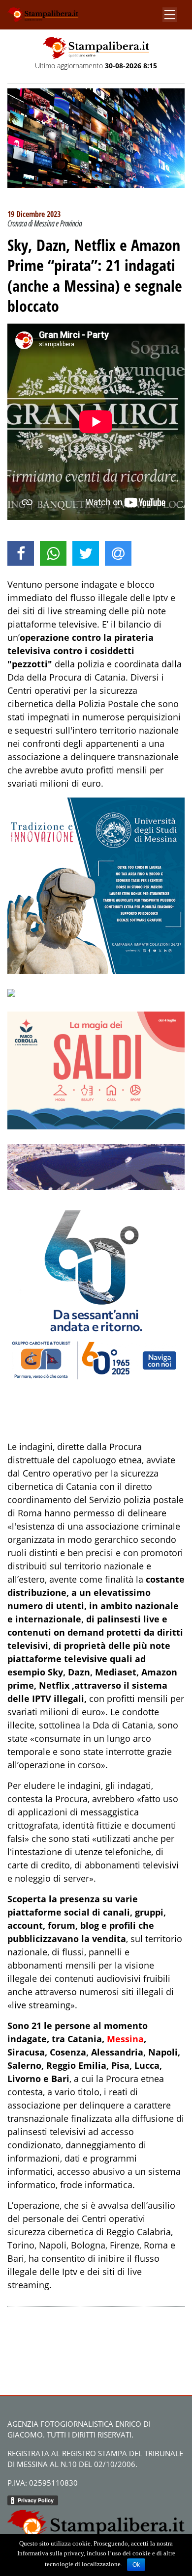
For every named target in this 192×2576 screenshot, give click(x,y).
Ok (136, 2565)
